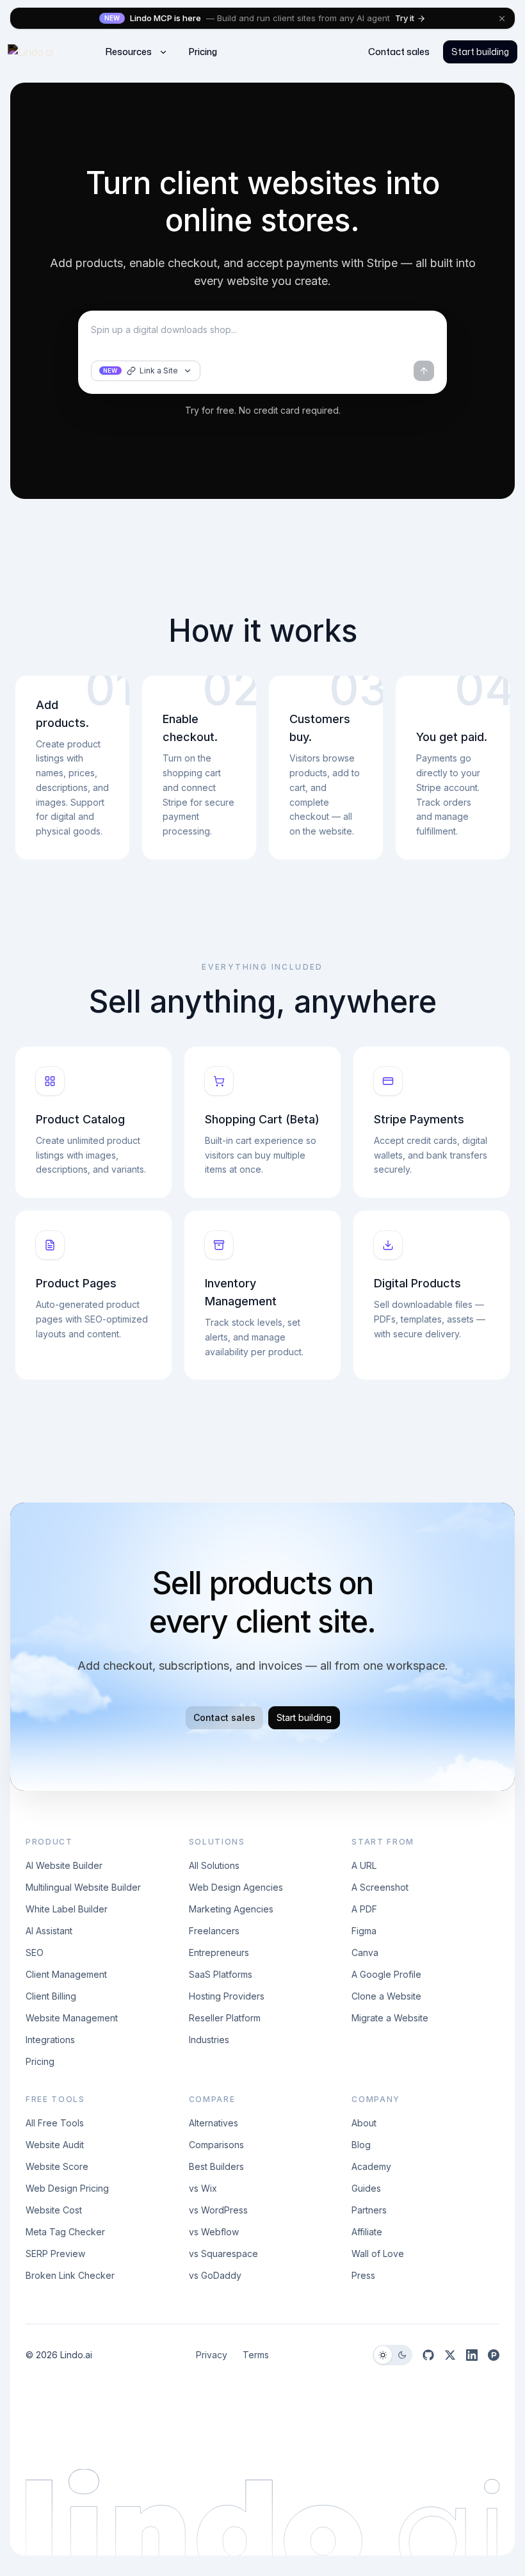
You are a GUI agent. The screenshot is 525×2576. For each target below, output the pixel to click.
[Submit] (424, 371)
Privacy (212, 2355)
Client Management (66, 1974)
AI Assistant (49, 1931)
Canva (365, 1952)
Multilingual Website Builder (83, 1887)
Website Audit (55, 2145)
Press (363, 2275)
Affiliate (367, 2232)
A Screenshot (380, 1887)
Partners (369, 2210)
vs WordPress (218, 2210)
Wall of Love (378, 2254)
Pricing (40, 2061)
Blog (361, 2145)
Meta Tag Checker (65, 2232)
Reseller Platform (225, 2018)
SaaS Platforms (221, 1974)
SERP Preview (55, 2254)
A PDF (364, 1909)
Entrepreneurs (219, 1952)
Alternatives (214, 2123)
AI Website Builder (64, 1865)
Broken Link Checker (70, 2275)
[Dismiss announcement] (502, 19)
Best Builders (216, 2166)
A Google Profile (386, 1974)
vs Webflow (214, 2232)
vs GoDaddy (215, 2275)
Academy (371, 2166)
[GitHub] (428, 2355)
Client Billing (51, 1996)
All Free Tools (55, 2123)
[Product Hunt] (494, 2355)
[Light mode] (383, 2355)
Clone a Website (386, 1996)
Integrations (50, 2040)
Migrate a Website (390, 2018)
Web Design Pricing (67, 2188)
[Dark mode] (402, 2355)
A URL (364, 1865)
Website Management (72, 2018)
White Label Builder (67, 1909)
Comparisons (216, 2145)
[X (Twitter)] (450, 2355)
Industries (209, 2040)
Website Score (57, 2166)
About (364, 2123)
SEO (35, 1952)
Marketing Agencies (231, 1909)
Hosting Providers (227, 1996)
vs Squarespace (223, 2254)
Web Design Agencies (236, 1887)
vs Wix (203, 2188)
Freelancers (214, 1931)
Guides (366, 2188)
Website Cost (54, 2210)
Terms (256, 2355)
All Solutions (214, 1865)
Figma (364, 1931)
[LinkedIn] (472, 2355)
